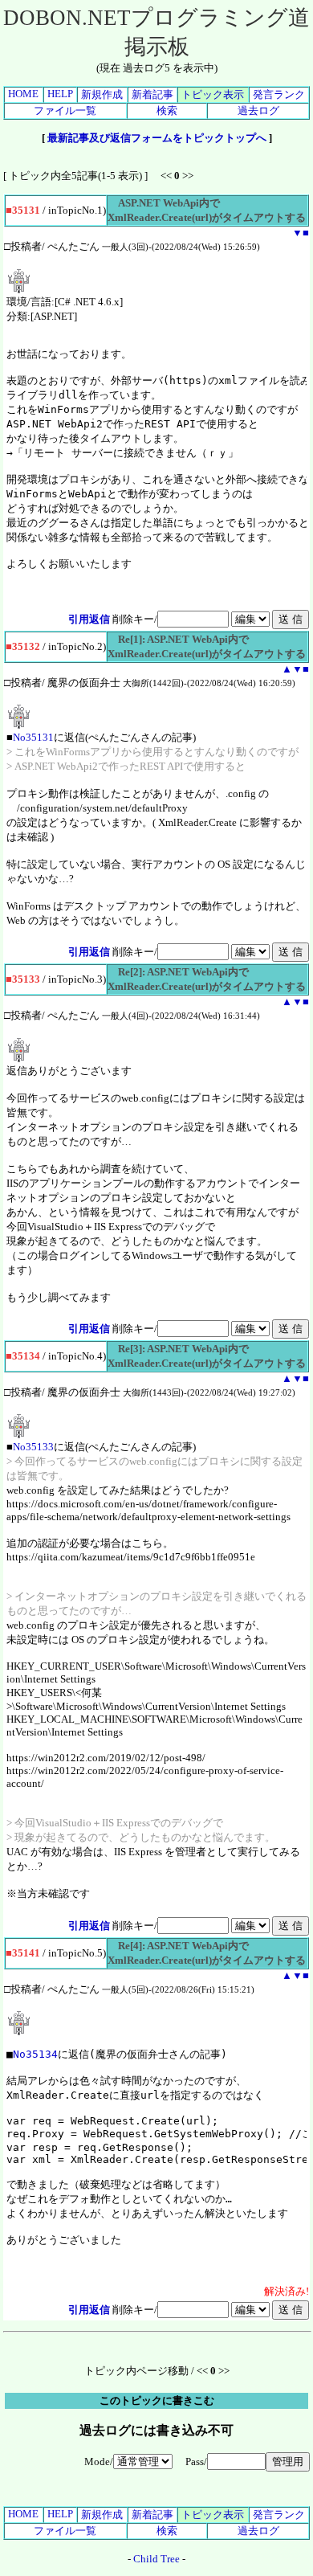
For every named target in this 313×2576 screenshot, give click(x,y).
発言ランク (279, 94)
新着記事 (152, 94)
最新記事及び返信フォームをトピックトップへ (157, 138)
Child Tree (156, 2559)
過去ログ (258, 110)
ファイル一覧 (65, 110)
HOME (23, 94)
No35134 (35, 2054)
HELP (60, 94)
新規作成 (102, 94)
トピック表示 (213, 94)
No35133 (33, 1447)
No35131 (33, 737)
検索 (167, 110)
